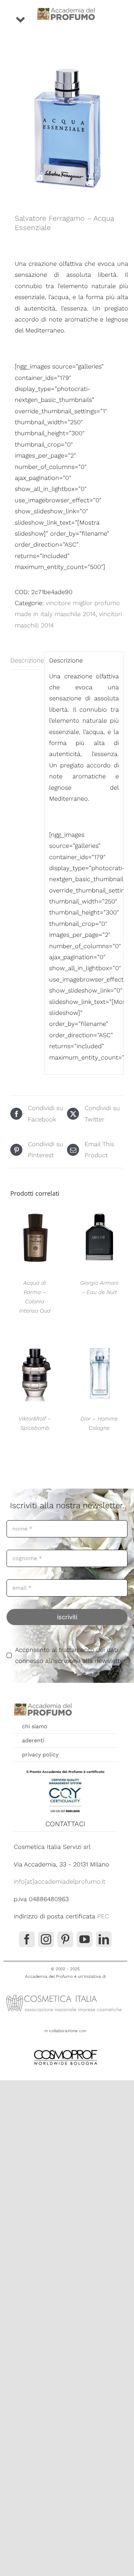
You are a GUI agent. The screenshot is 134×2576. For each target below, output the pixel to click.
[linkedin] (104, 1939)
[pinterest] (65, 1939)
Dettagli (35, 1239)
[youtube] (85, 1939)
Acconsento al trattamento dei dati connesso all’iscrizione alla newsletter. (71, 1655)
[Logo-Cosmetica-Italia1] (65, 1994)
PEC (103, 1916)
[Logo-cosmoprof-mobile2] (65, 2048)
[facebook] (27, 1939)
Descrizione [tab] (25, 660)
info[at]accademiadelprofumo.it (60, 1881)
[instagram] (46, 1939)
